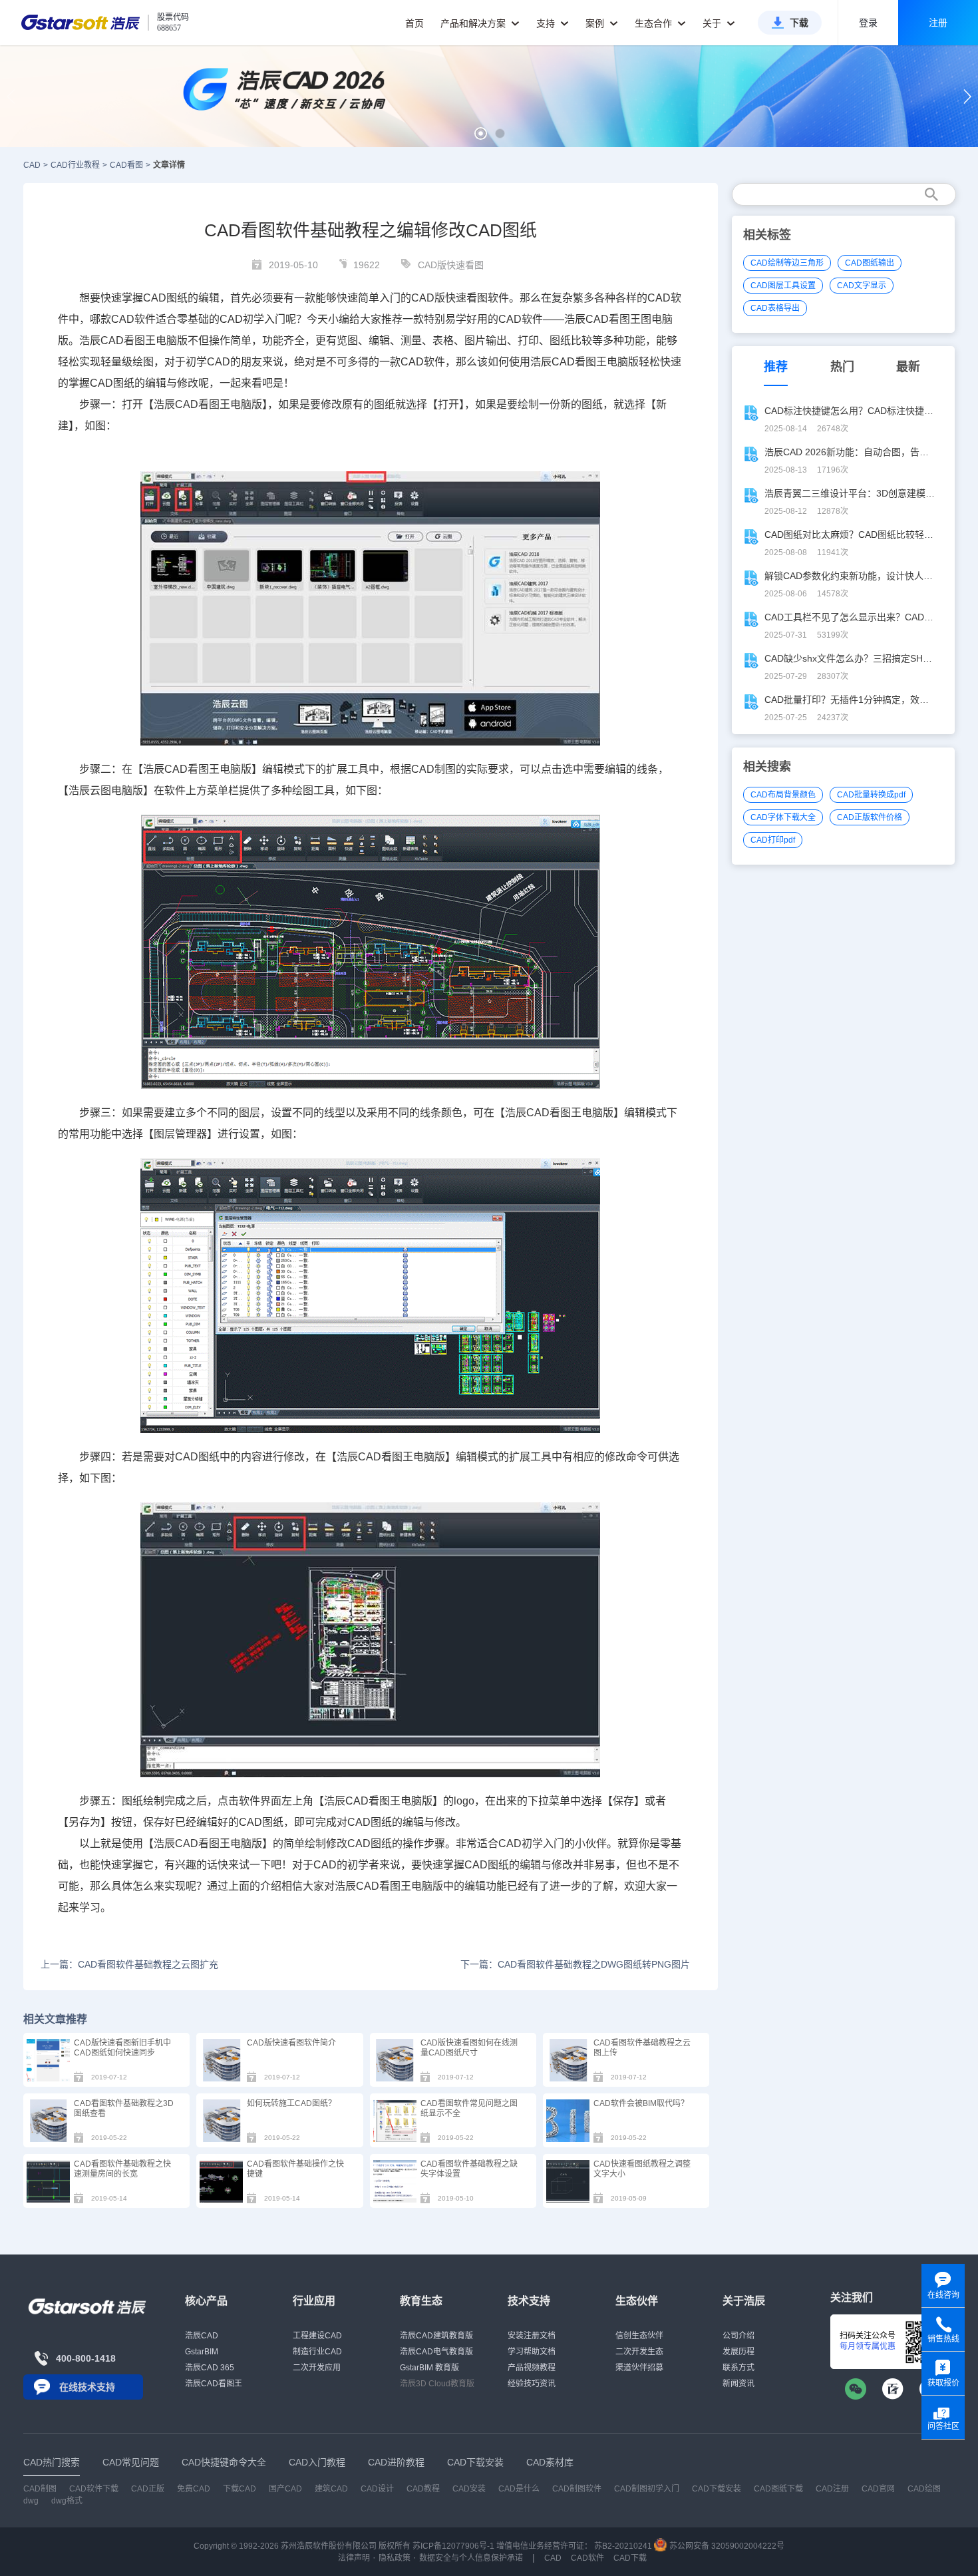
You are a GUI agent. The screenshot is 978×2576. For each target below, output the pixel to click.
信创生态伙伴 (639, 2336)
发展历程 (738, 2352)
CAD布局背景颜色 (783, 795)
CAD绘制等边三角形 (787, 263)
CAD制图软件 (577, 2489)
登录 (868, 23)
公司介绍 (738, 2336)
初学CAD (208, 362)
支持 (547, 23)
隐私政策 (395, 2558)
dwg (31, 2501)
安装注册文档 (532, 2336)
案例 (596, 23)
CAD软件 (587, 2558)
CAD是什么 (519, 2489)
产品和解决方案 (474, 23)
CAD (32, 165)
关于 (713, 23)
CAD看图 (126, 165)
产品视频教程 (532, 2368)
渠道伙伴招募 (639, 2368)
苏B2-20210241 (623, 2546)
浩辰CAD (202, 2336)
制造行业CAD (317, 2352)
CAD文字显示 (862, 286)
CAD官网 (878, 2489)
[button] (481, 133)
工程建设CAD (317, 2336)
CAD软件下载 (94, 2489)
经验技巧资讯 (532, 2384)
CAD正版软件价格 (870, 817)
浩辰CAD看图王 (214, 2384)
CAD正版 (148, 2489)
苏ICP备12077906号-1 (453, 2546)
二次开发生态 (639, 2352)
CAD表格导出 (775, 308)
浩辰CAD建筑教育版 (436, 2336)
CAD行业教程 (75, 165)
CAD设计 (377, 2489)
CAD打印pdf (773, 840)
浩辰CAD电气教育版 (436, 2352)
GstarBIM (202, 2352)
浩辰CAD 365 (210, 2368)
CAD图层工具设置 (783, 286)
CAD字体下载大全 (783, 817)
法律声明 (354, 2558)
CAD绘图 (924, 2489)
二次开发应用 (317, 2368)
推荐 (776, 367)
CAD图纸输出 (870, 263)
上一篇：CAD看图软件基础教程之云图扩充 (129, 1964)
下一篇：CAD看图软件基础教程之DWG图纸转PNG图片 (575, 1964)
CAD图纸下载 (778, 2489)
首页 (414, 23)
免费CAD (194, 2489)
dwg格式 (67, 2501)
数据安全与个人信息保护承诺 (471, 2558)
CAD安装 (469, 2489)
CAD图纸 (165, 298)
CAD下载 (630, 2558)
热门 (842, 367)
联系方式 (738, 2368)
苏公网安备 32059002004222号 (726, 2546)
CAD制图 (40, 2489)
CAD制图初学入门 (647, 2489)
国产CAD (285, 2489)
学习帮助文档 (532, 2352)
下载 (799, 23)
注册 (938, 23)
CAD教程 (423, 2489)
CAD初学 (242, 319)
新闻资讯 (738, 2384)
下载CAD (240, 2489)
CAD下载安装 (717, 2489)
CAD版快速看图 (451, 265)
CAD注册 (832, 2489)
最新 (908, 367)
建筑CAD (331, 2489)
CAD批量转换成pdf (871, 795)
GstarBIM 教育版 (429, 2368)
